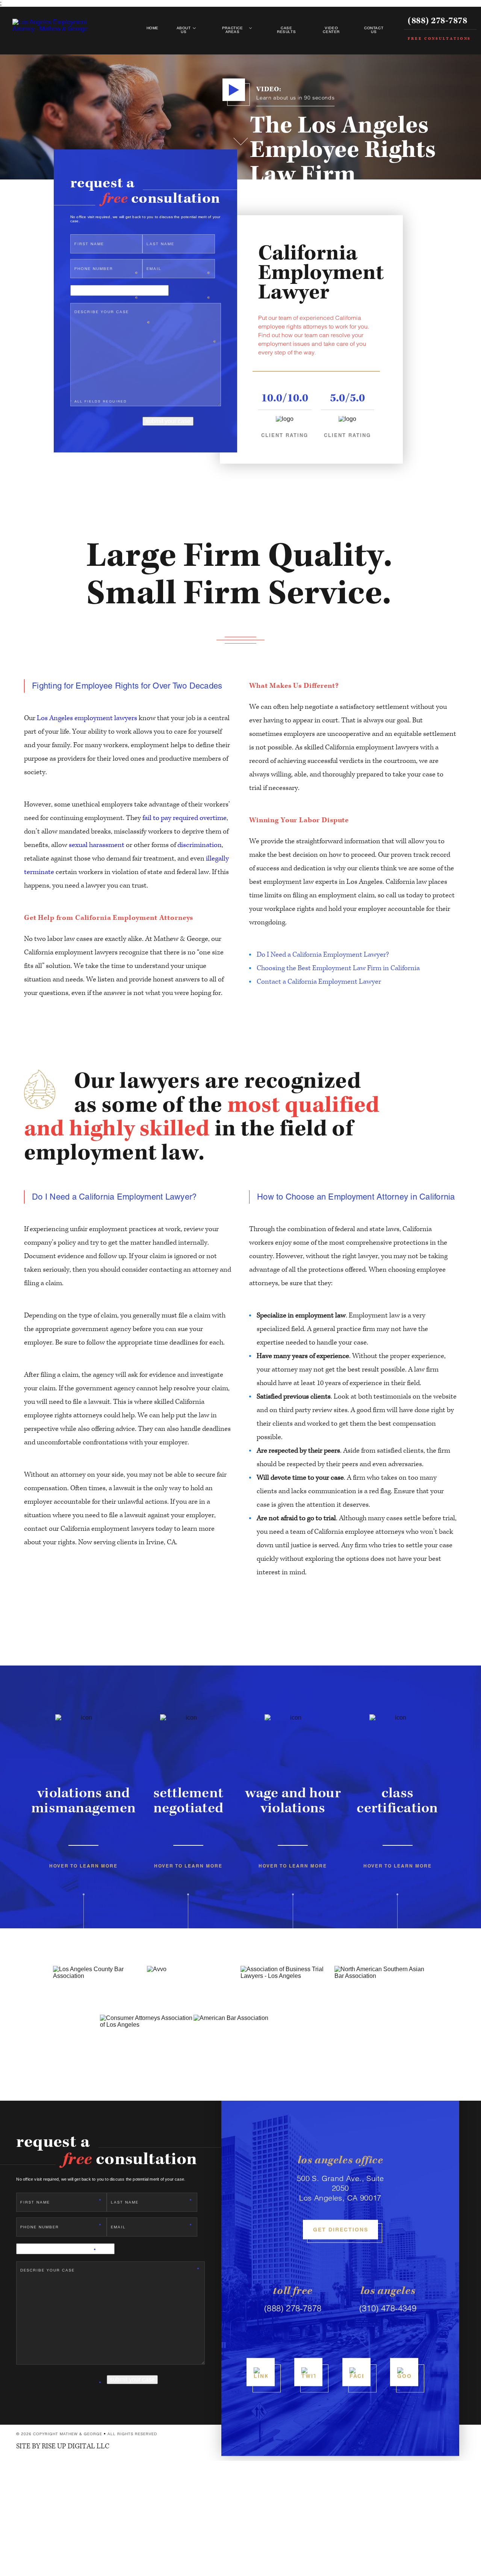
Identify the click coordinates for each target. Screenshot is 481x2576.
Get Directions (340, 2230)
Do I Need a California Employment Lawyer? (323, 955)
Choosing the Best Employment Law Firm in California (338, 968)
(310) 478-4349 (388, 2309)
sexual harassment (97, 845)
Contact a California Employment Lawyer (319, 982)
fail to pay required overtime (185, 818)
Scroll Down (241, 136)
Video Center (331, 30)
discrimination (200, 845)
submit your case (168, 421)
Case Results (286, 30)
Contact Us (374, 30)
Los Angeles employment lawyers (87, 718)
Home (153, 28)
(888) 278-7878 (437, 21)
